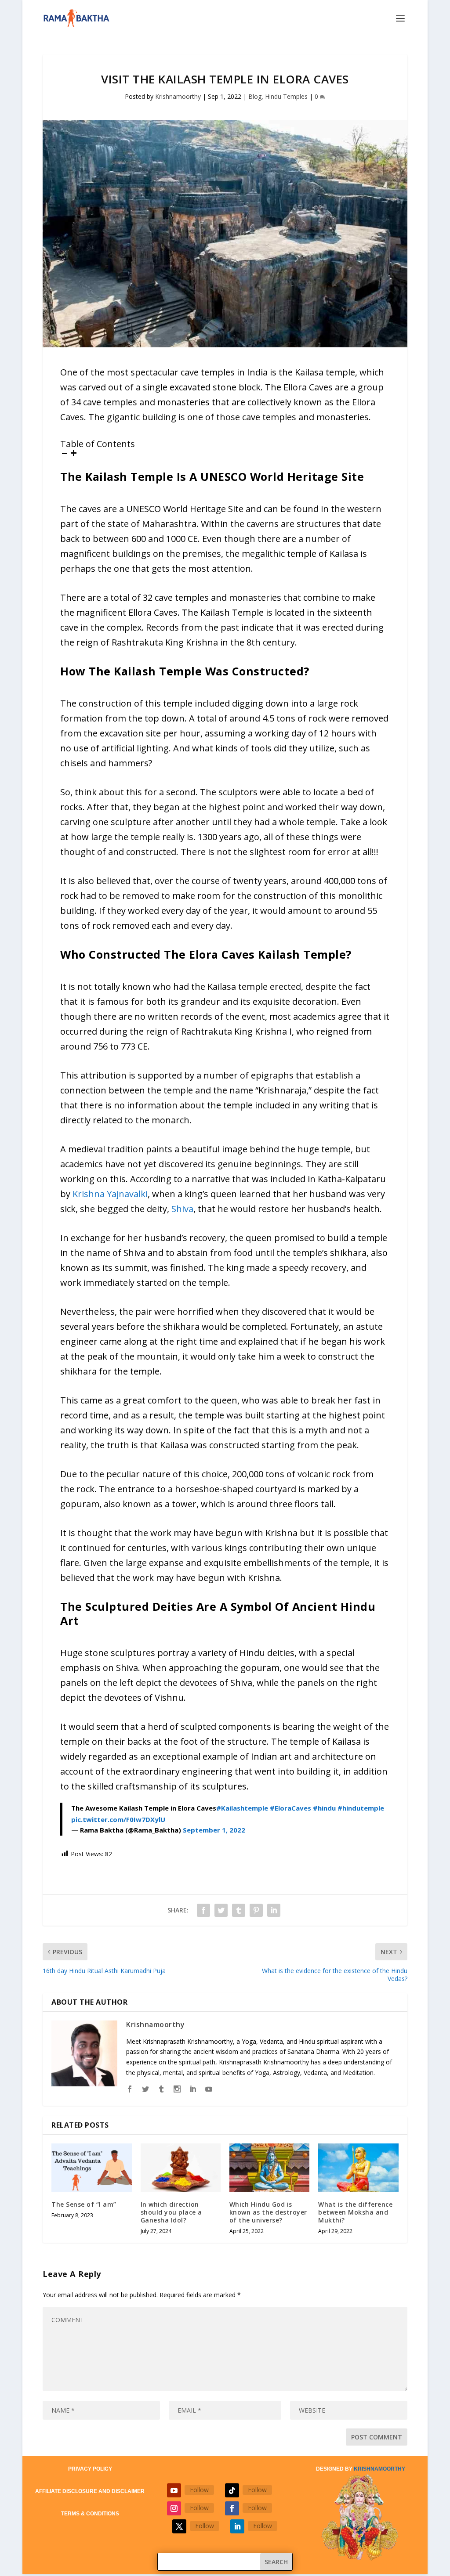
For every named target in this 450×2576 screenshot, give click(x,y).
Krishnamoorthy (178, 96)
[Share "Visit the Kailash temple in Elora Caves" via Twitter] (221, 1910)
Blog (255, 96)
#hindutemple (361, 1808)
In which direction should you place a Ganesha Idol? (171, 2212)
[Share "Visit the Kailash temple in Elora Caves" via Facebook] (203, 1910)
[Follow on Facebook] (232, 2508)
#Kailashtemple (242, 1808)
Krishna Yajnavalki (110, 1194)
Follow (199, 2490)
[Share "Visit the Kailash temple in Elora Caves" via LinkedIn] (274, 1910)
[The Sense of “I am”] (91, 2167)
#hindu (324, 1808)
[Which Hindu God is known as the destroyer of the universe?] (269, 2167)
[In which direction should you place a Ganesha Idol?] (181, 2167)
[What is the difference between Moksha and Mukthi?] (358, 2167)
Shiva (182, 1209)
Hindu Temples (286, 96)
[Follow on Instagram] (174, 2508)
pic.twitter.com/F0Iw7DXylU (118, 1819)
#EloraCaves (290, 1808)
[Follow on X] (179, 2526)
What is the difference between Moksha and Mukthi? (355, 2212)
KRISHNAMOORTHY (379, 2469)
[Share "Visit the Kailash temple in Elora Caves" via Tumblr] (239, 1910)
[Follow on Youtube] (174, 2490)
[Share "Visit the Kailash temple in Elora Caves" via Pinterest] (256, 1910)
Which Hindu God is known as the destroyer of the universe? (268, 2212)
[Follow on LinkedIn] (237, 2526)
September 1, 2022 (214, 1830)
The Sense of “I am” (84, 2204)
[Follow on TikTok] (232, 2490)
